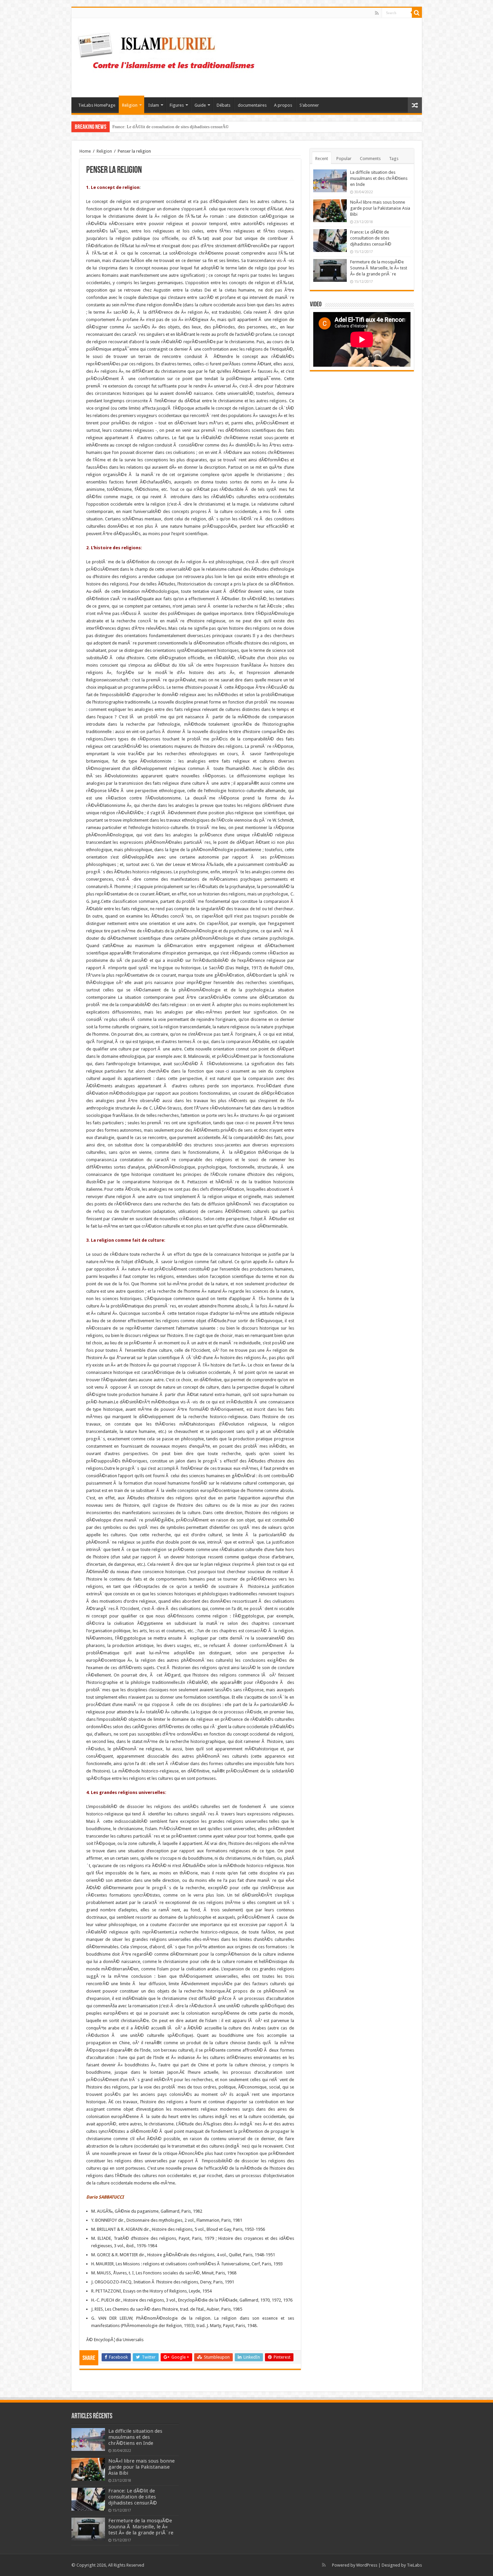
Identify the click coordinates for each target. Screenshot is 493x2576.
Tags (394, 159)
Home (85, 151)
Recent (322, 159)
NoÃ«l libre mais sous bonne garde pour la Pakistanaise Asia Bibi (380, 208)
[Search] (417, 13)
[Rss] (377, 13)
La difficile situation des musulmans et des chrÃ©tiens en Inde (379, 178)
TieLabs (414, 2565)
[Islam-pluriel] (169, 56)
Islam (154, 105)
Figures (177, 105)
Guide (200, 105)
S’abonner (309, 105)
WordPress (367, 2565)
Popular (344, 159)
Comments (370, 159)
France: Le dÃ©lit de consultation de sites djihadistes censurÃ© (371, 238)
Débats (224, 105)
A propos (283, 105)
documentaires (252, 105)
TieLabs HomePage (97, 105)
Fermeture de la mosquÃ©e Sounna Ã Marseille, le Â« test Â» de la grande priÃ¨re (187, 127)
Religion (130, 105)
